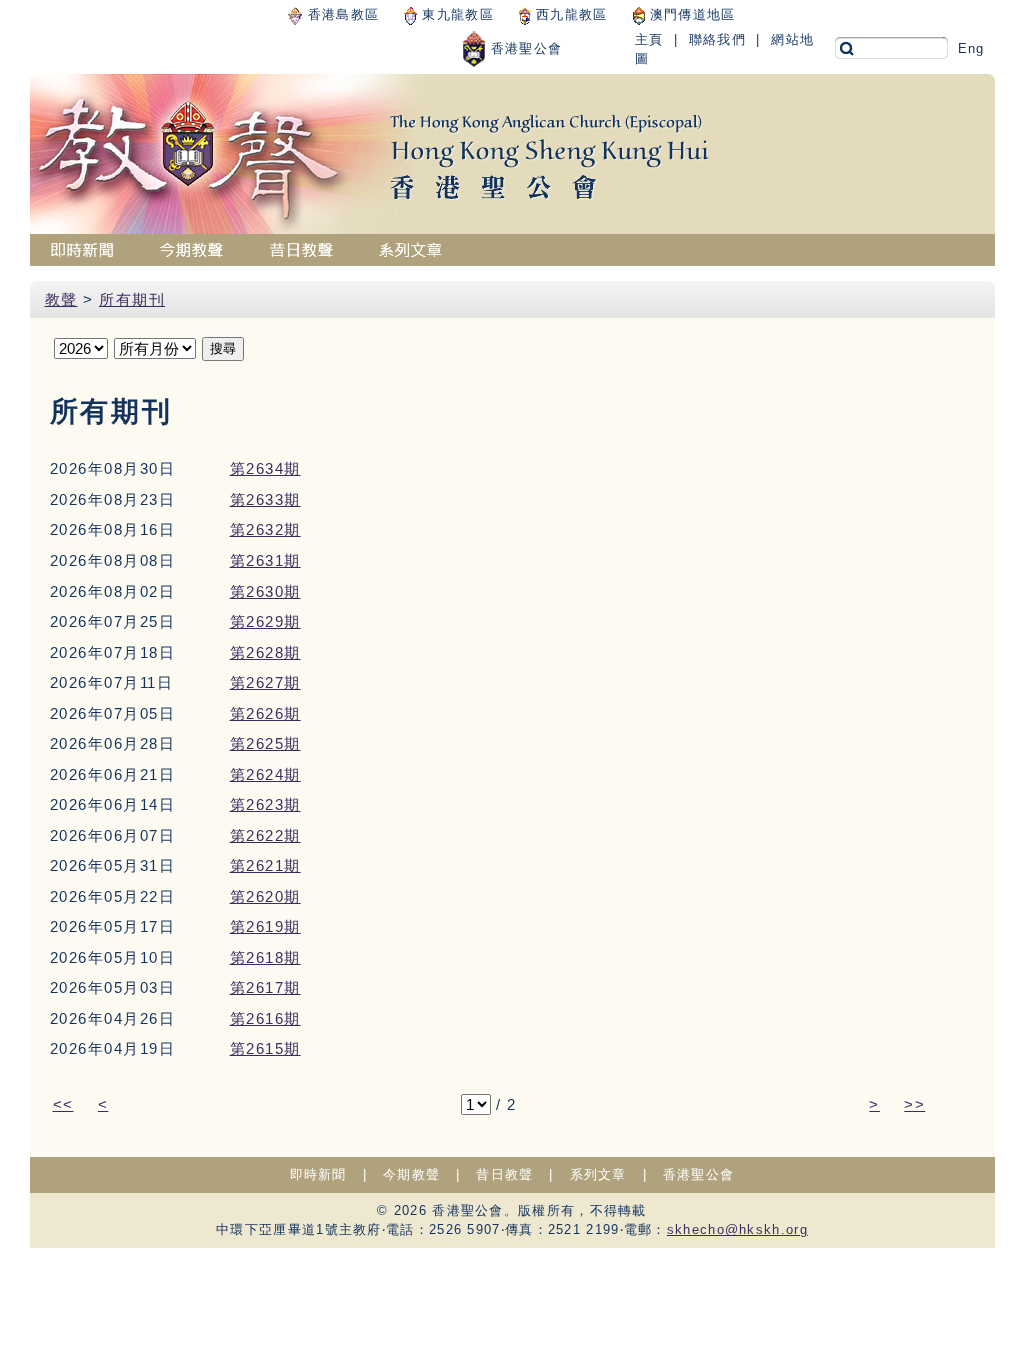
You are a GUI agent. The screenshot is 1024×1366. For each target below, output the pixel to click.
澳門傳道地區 (690, 14)
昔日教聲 (504, 1174)
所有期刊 (132, 299)
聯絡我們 (717, 39)
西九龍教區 (569, 14)
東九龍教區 (455, 14)
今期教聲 (411, 1174)
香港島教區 (340, 14)
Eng (971, 48)
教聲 (61, 299)
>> (914, 1104)
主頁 (649, 39)
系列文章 (598, 1174)
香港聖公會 (524, 48)
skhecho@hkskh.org (737, 1229)
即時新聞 (318, 1174)
